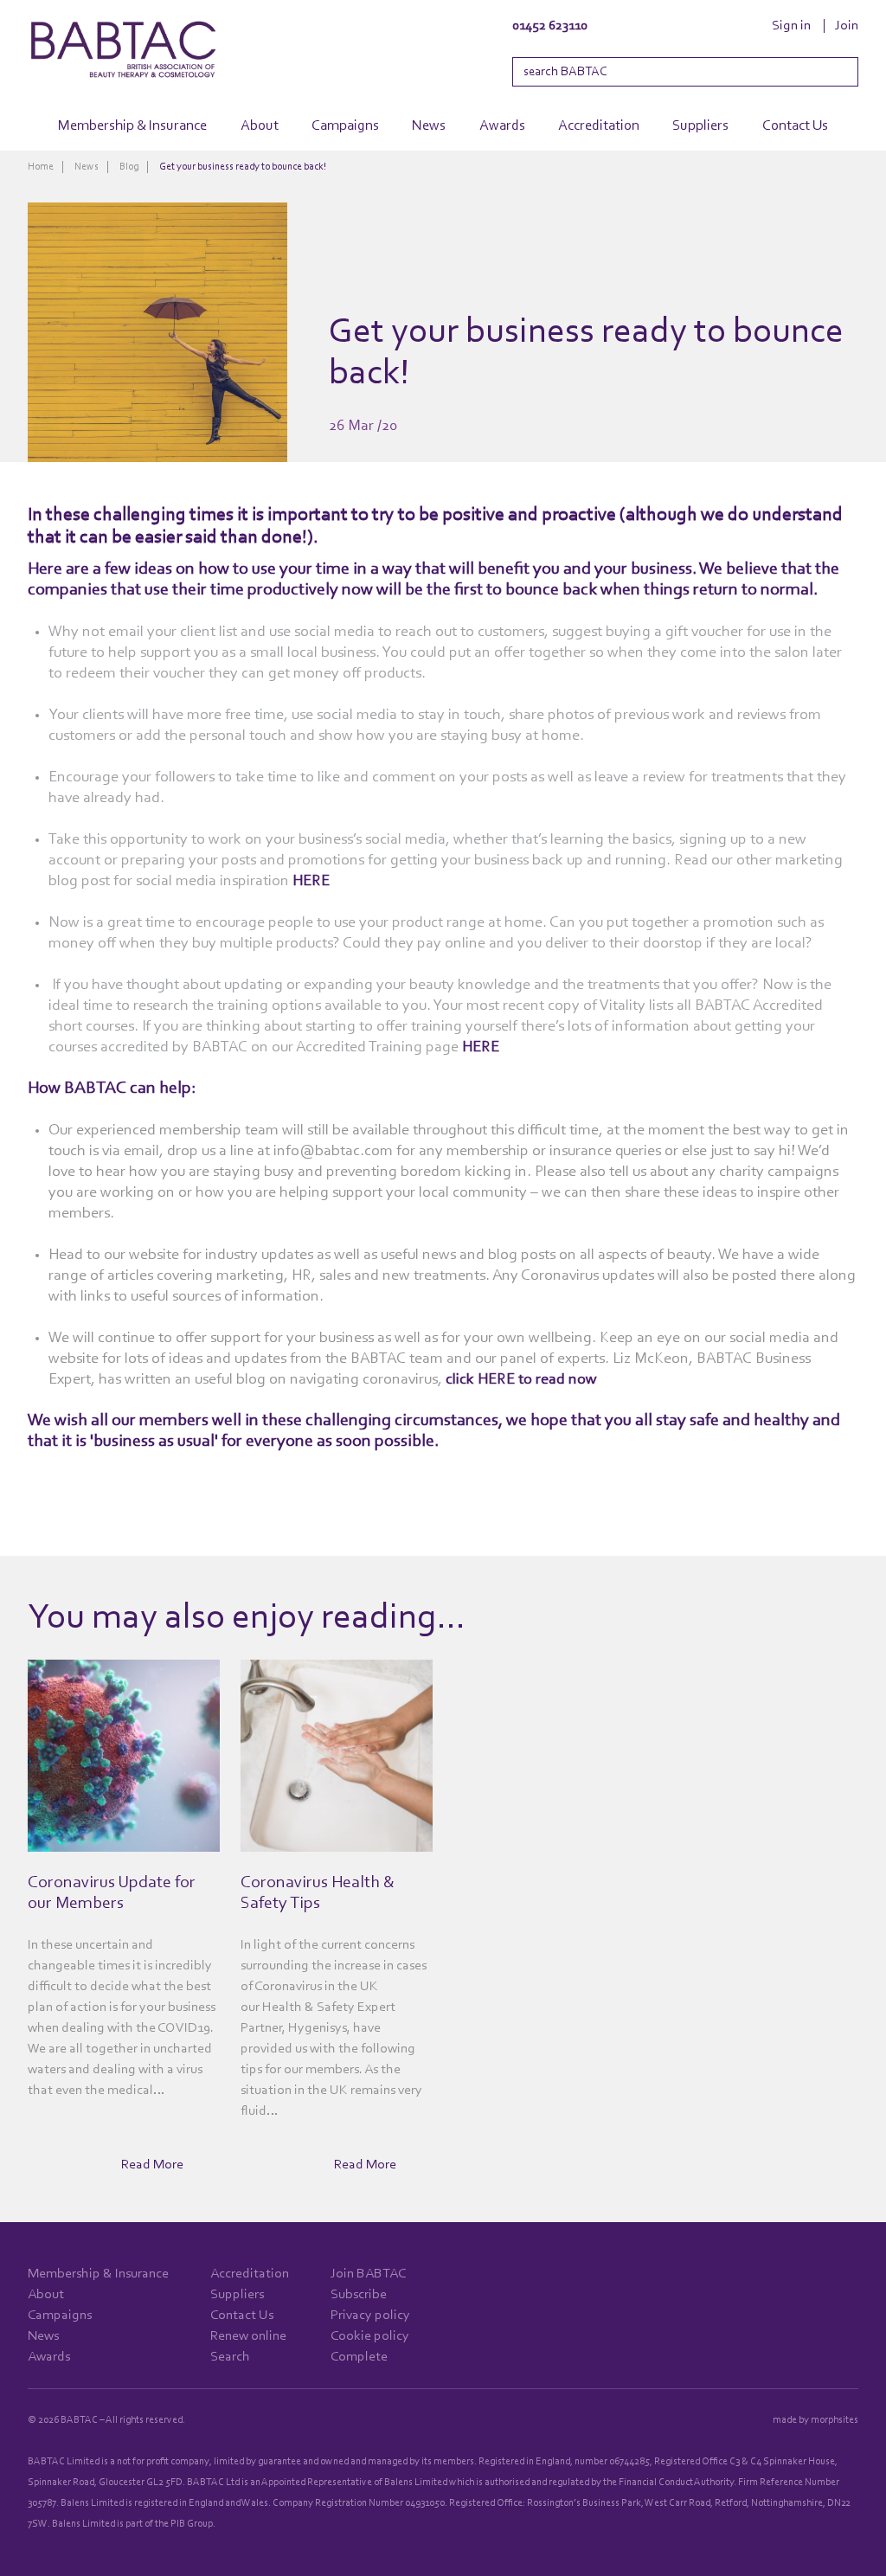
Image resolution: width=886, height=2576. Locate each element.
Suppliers (700, 126)
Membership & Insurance (132, 126)
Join (847, 26)
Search (230, 2357)
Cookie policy (370, 2336)
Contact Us (795, 126)
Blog (129, 167)
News (429, 126)
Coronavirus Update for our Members (112, 1893)
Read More (152, 2165)
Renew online (248, 2336)
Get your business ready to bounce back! (243, 167)
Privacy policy (370, 2316)
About (260, 126)
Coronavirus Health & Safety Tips (318, 1893)
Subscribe (359, 2295)
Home (41, 167)
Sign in (791, 26)
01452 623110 (550, 26)
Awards (502, 126)
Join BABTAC (368, 2274)
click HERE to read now (521, 1379)
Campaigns (345, 126)
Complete (359, 2357)
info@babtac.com (333, 1151)
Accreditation (599, 126)
